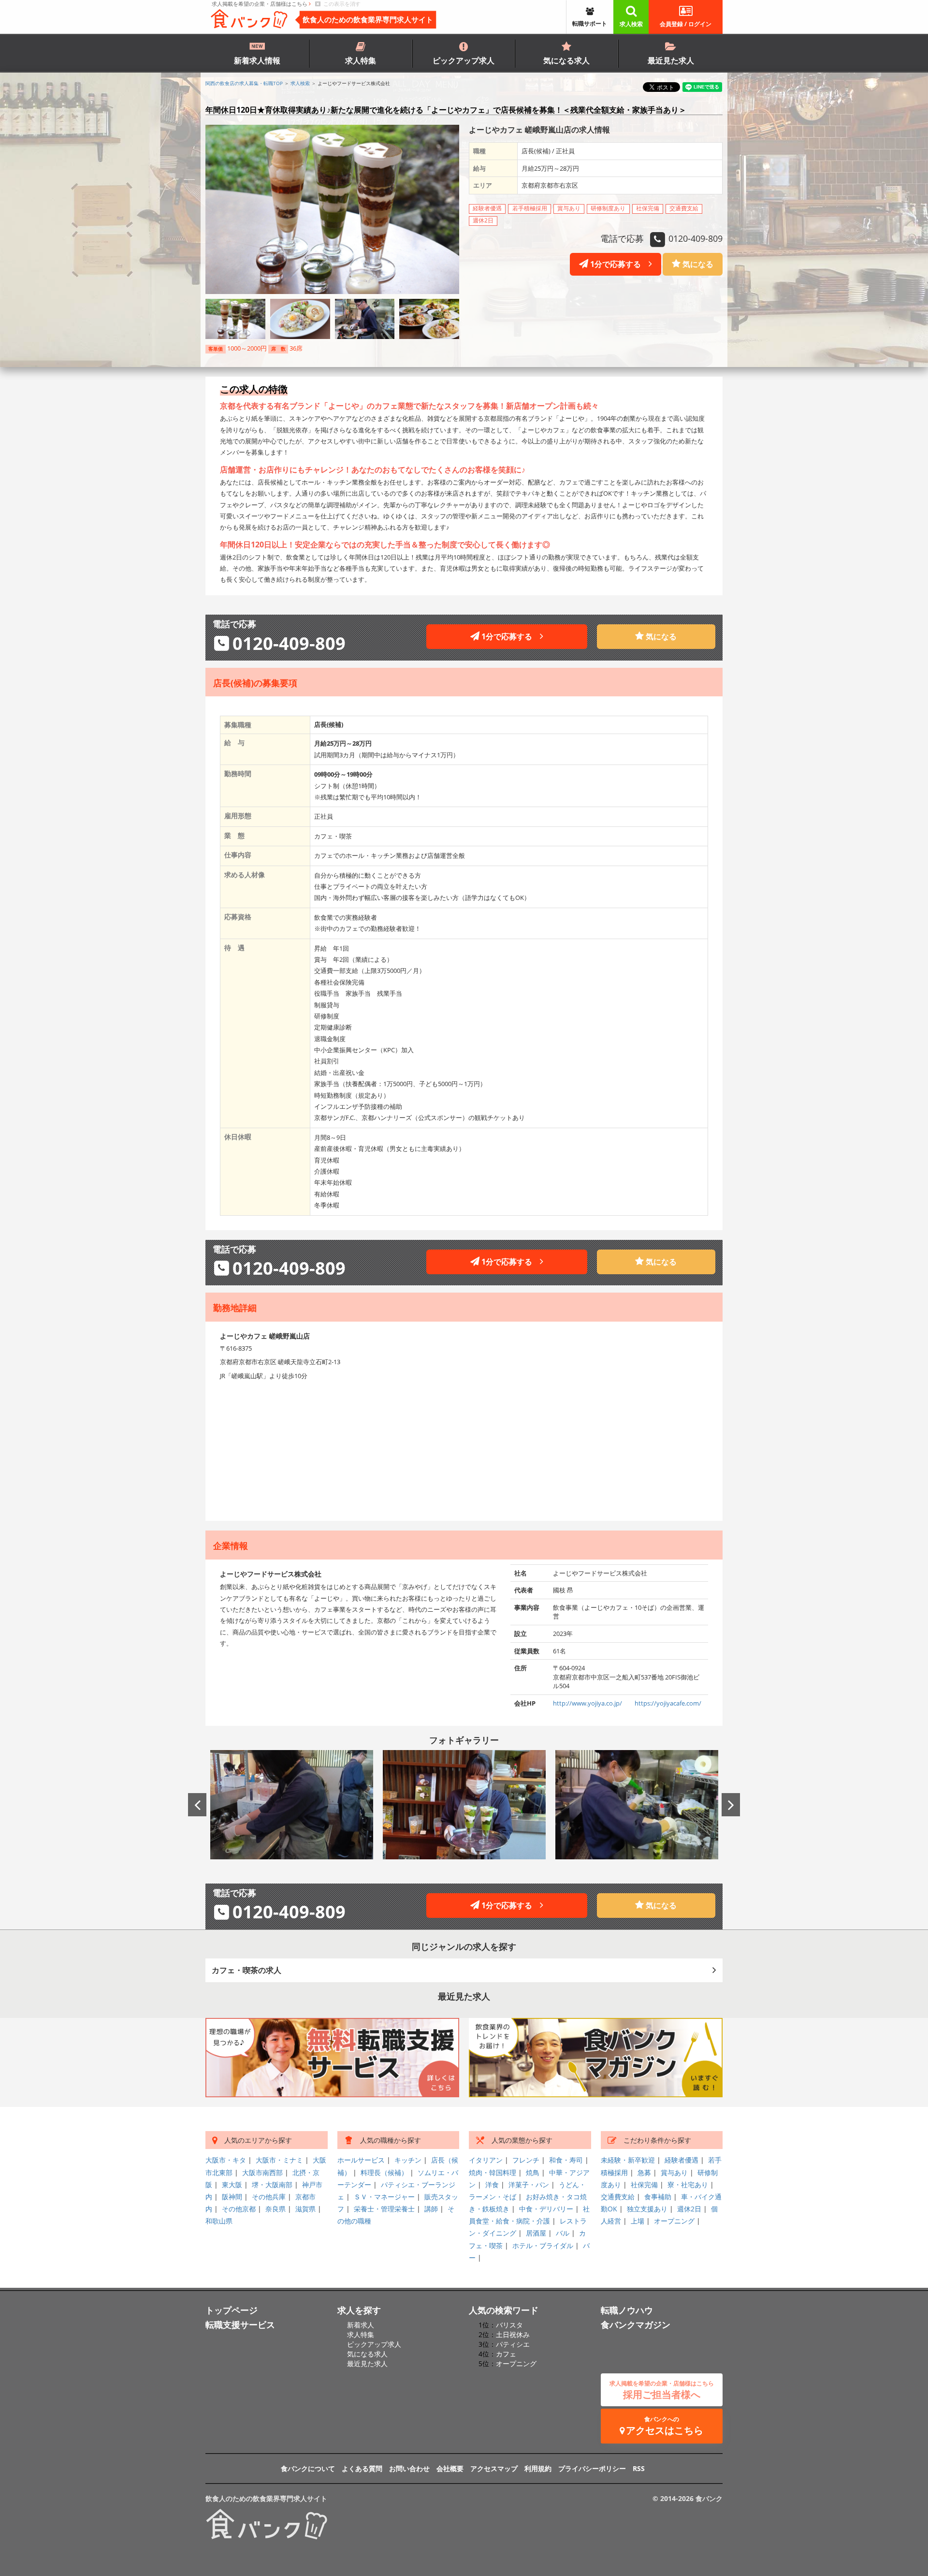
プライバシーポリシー (592, 2468)
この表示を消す (341, 4)
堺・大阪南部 (272, 2185)
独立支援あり (647, 2209)
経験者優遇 (681, 2160)
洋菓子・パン (529, 2185)
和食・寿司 (566, 2160)
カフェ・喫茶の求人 (246, 1970)
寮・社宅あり (688, 2185)
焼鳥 (533, 2172)
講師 (431, 2209)
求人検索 (631, 24)
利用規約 (538, 2468)
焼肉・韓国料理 (493, 2172)
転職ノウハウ (627, 2310)
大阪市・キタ (226, 2160)
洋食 (492, 2185)
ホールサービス (361, 2160)
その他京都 (239, 2209)
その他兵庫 (269, 2197)
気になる (697, 264)
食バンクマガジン (636, 2325)
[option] (292, 1804)
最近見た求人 (671, 60)
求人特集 (361, 60)
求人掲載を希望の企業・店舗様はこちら (260, 4)
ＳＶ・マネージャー (384, 2197)
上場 (638, 2221)
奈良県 (275, 2209)
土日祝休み (513, 2334)
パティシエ (513, 2344)
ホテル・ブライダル (543, 2245)
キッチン (408, 2160)
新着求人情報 (257, 60)
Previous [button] (197, 1805)
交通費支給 (618, 2197)
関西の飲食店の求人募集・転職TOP (244, 83)
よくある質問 (362, 2468)
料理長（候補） (384, 2172)
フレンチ (526, 2160)
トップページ (232, 2310)
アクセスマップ (494, 2468)
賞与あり (674, 2172)
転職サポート (590, 23)
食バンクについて (308, 2468)
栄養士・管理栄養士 (384, 2209)
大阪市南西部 (262, 2172)
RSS (639, 2468)
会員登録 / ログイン (686, 24)
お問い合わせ (409, 2468)
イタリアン (486, 2160)
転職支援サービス (240, 2325)
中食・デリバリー (546, 2209)
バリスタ (509, 2325)
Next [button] (731, 1805)
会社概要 (450, 2468)
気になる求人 (566, 60)
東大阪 (232, 2185)
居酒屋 (536, 2233)
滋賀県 (305, 2209)
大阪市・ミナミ (279, 2160)
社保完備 (644, 2185)
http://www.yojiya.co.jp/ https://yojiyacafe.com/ (627, 1703)
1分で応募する (618, 264)
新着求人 (361, 2325)
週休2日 (689, 2209)
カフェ (506, 2354)
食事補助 (658, 2197)
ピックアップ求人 (464, 60)
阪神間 (232, 2197)
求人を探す (359, 2310)
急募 (644, 2172)
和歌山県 (219, 2221)
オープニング (674, 2221)
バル (563, 2233)
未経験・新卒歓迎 (628, 2160)
